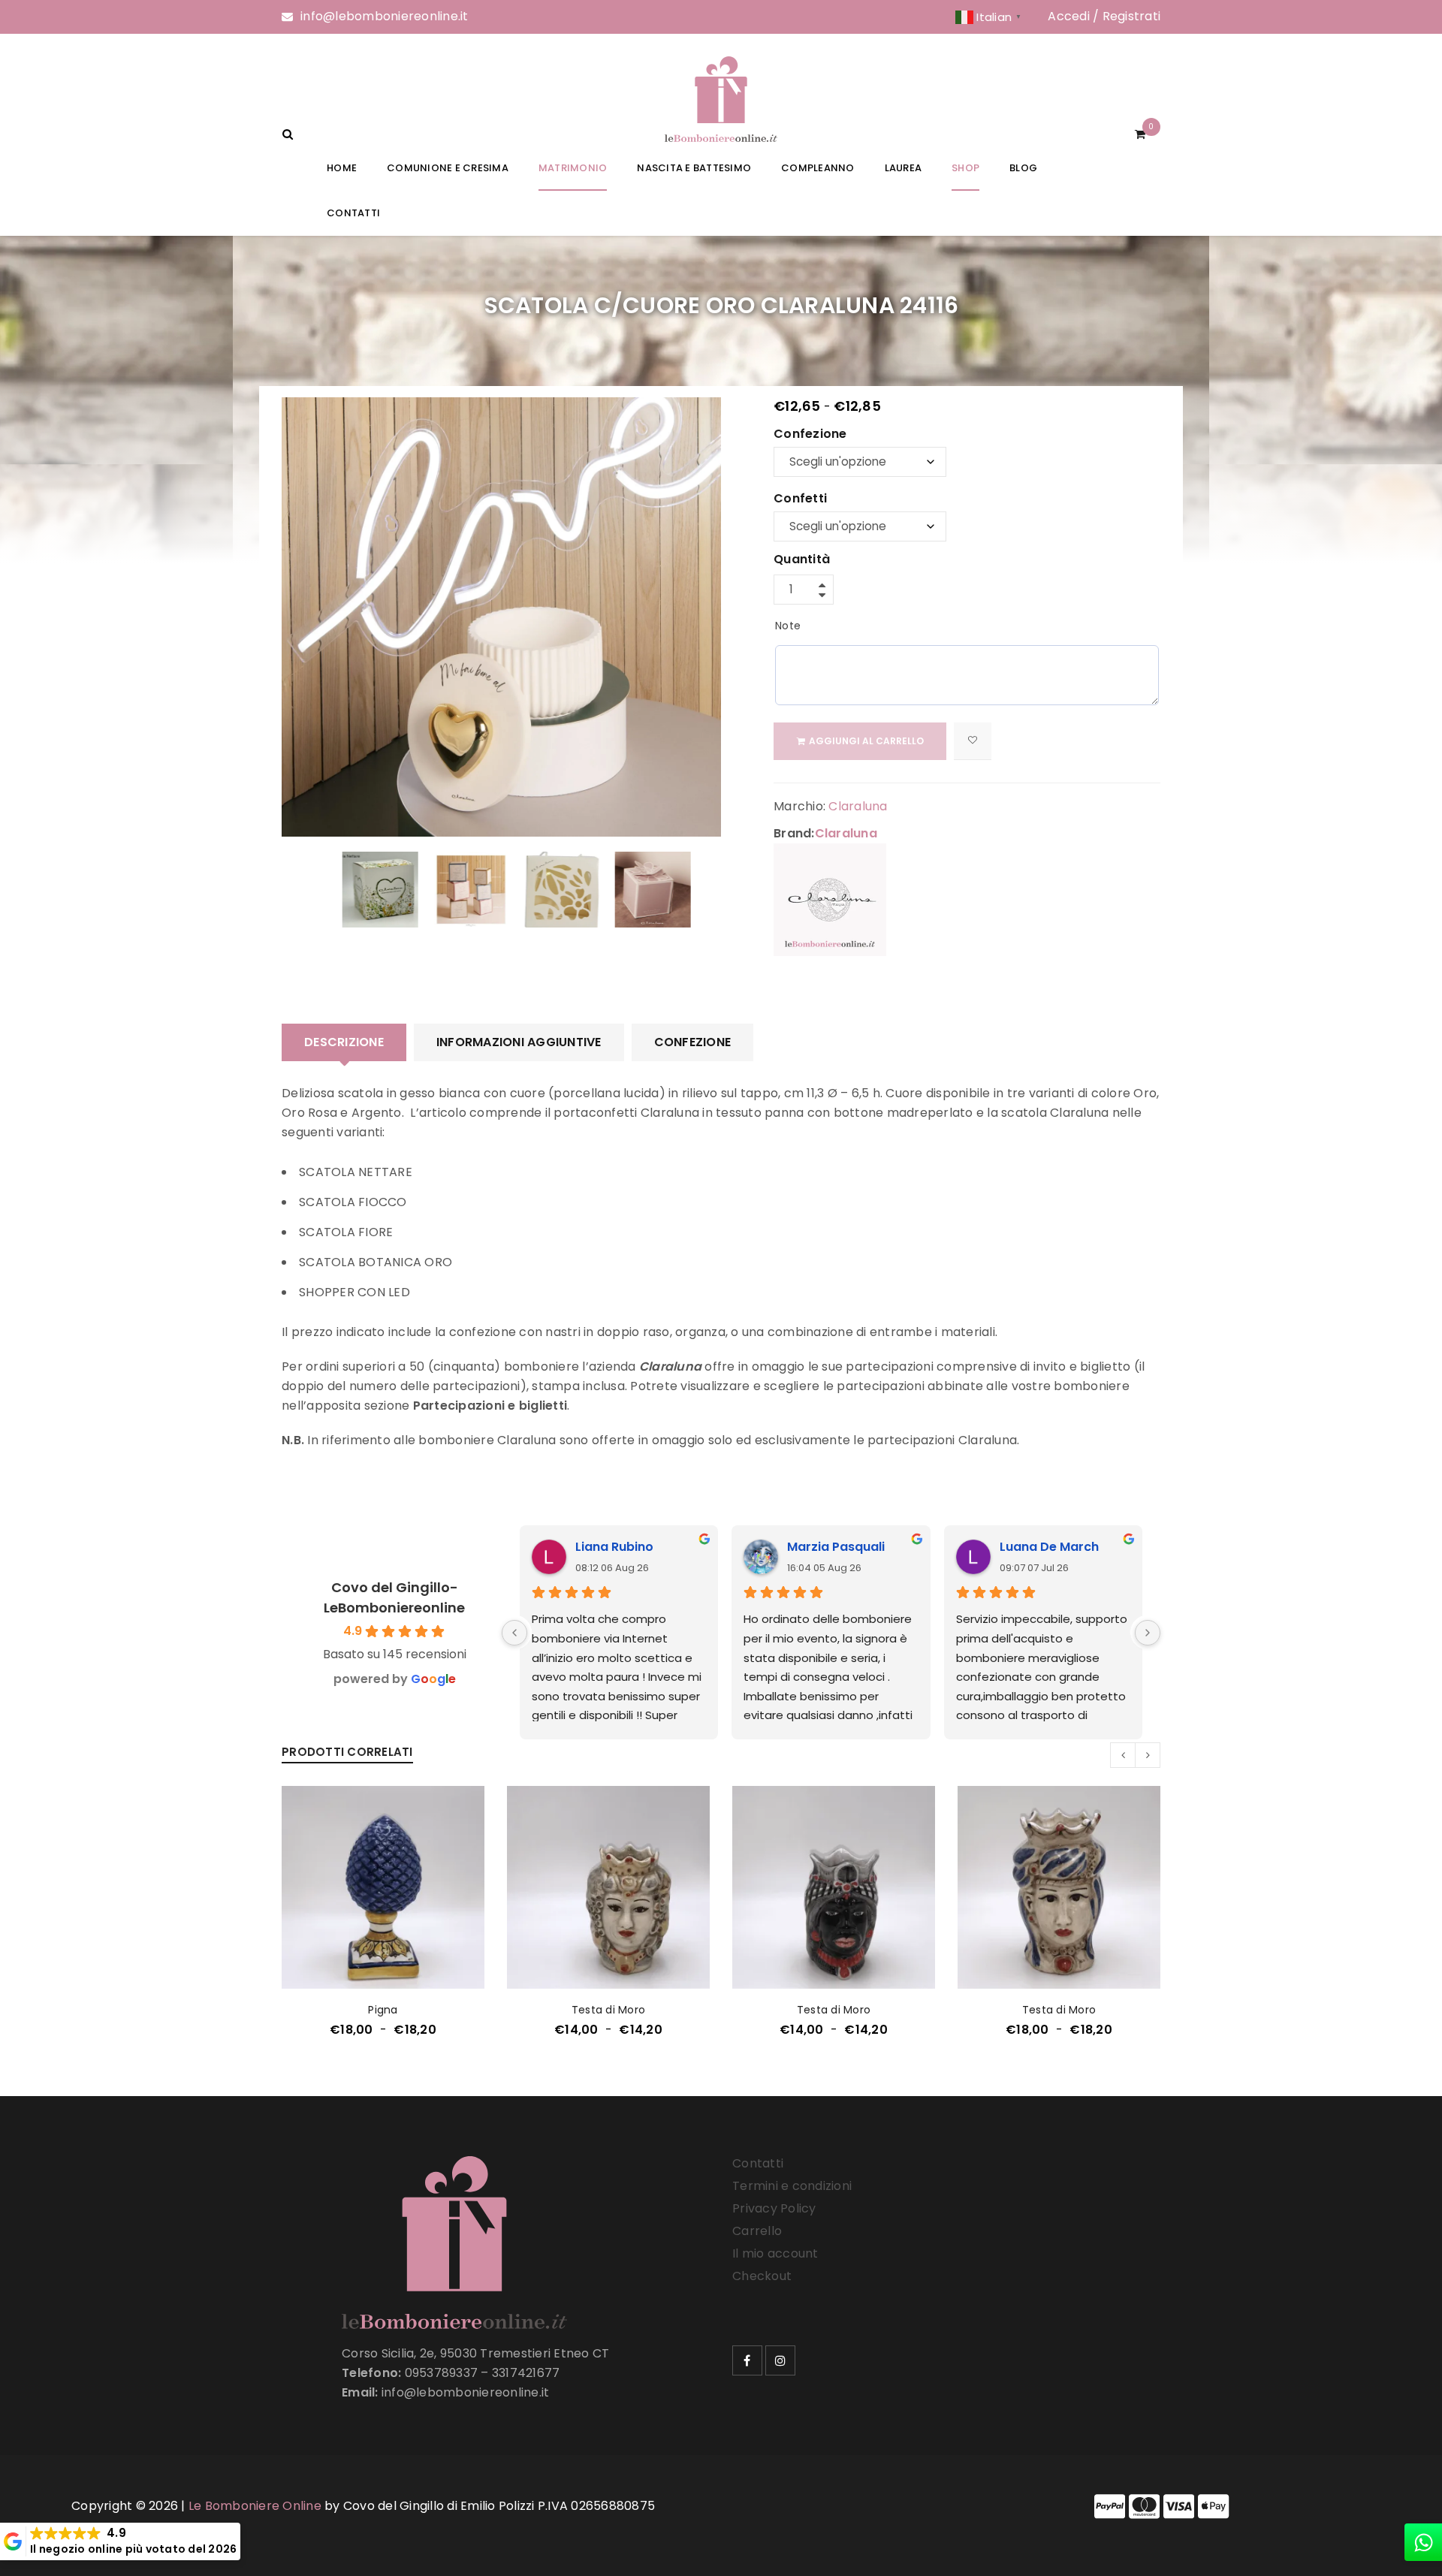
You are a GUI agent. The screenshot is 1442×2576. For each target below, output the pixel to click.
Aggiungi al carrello (866, 741)
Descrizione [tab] (344, 1042)
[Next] (1148, 1633)
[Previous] (514, 1633)
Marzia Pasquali (836, 1547)
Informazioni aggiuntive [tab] (519, 1042)
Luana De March (1049, 1547)
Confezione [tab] (693, 1042)
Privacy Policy (774, 2208)
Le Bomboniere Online (255, 2506)
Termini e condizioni (792, 2186)
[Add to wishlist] (973, 741)
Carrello (757, 2231)
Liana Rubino (614, 1547)
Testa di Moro (608, 2010)
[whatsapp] (1423, 2542)
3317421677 (526, 2373)
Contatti (758, 2163)
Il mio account (775, 2253)
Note (788, 626)
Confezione (810, 435)
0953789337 (442, 2373)
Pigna (383, 2010)
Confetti (800, 499)
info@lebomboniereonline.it (385, 16)
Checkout (762, 2276)
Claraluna (858, 806)
